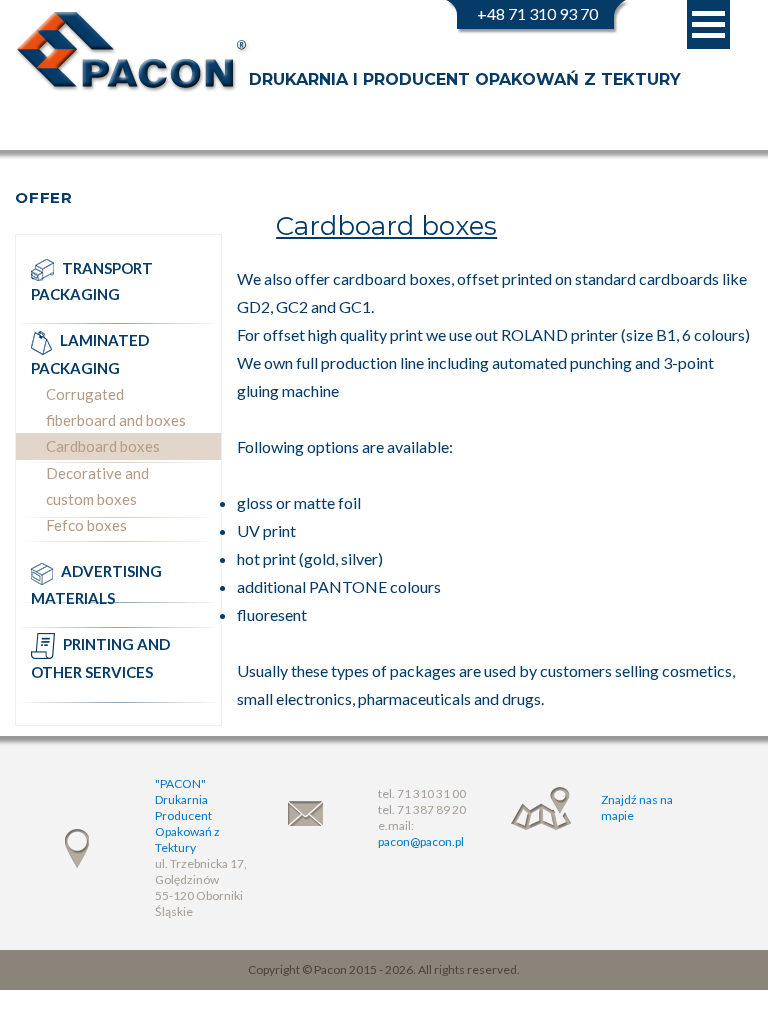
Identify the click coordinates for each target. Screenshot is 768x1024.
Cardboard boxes (103, 446)
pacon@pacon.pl (421, 841)
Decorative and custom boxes (97, 486)
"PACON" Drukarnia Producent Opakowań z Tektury (187, 815)
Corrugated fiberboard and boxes (116, 407)
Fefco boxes (86, 525)
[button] (708, 24)
